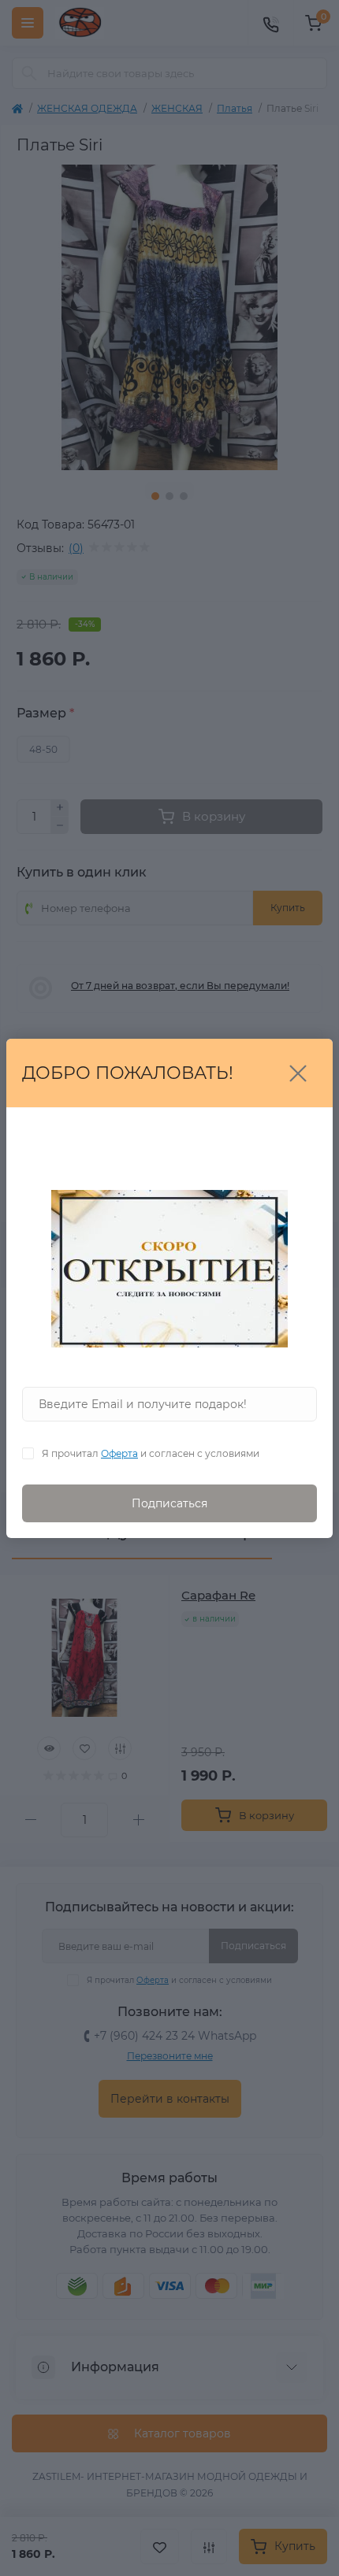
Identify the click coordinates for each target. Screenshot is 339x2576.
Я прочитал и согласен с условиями (151, 1453)
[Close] (298, 1073)
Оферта (119, 1453)
